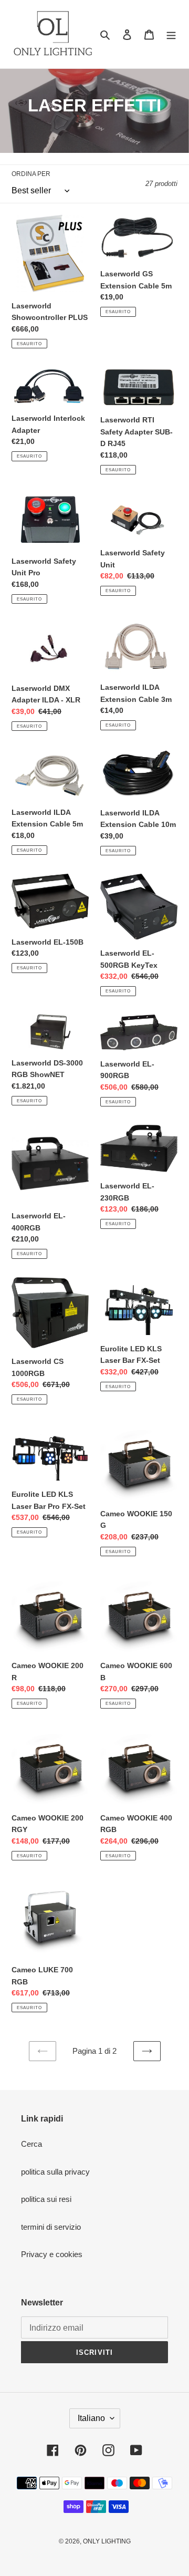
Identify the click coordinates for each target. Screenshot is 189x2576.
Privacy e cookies (52, 2254)
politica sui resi (46, 2199)
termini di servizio (51, 2227)
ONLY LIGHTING (107, 2541)
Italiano (91, 2418)
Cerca (31, 2144)
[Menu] (171, 34)
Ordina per (31, 174)
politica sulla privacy (55, 2172)
